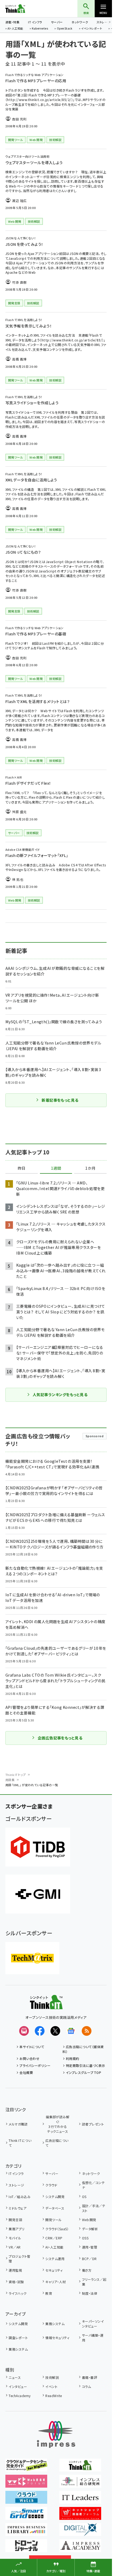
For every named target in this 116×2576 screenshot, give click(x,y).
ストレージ (16, 2185)
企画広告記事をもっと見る (60, 1738)
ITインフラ (35, 22)
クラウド (51, 2185)
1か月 (90, 1168)
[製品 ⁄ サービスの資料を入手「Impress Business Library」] (26, 2532)
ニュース (15, 2377)
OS (84, 2197)
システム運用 (55, 2259)
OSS (85, 2238)
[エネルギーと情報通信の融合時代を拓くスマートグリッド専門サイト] (26, 2516)
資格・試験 (16, 2282)
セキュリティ (54, 2270)
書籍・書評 (90, 2377)
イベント (51, 2386)
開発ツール (53, 2220)
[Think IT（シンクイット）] (46, 2005)
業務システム (55, 2324)
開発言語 (15, 2220)
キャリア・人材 (55, 2282)
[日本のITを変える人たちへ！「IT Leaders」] (80, 2500)
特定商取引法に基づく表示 (86, 2065)
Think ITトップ (16, 1775)
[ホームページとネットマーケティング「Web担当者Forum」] (26, 2484)
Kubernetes (40, 29)
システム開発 (55, 2197)
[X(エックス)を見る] (55, 2031)
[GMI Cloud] (38, 1894)
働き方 (87, 2270)
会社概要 (26, 2072)
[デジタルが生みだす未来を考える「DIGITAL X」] (80, 2532)
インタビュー (18, 2386)
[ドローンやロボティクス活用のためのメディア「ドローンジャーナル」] (26, 2548)
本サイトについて (32, 2047)
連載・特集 (12, 22)
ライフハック (18, 2293)
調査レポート (18, 2338)
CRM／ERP (54, 2238)
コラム (86, 2386)
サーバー (57, 22)
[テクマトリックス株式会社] (32, 1958)
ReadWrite (54, 2396)
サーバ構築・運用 (93, 2338)
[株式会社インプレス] (56, 2435)
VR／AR (15, 2247)
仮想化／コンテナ (93, 2185)
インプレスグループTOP (83, 2072)
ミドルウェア (18, 2208)
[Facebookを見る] (40, 2031)
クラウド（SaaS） (57, 2229)
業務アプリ (16, 2229)
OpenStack (65, 29)
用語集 (10, 1780)
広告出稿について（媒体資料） (83, 2049)
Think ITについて (20, 2143)
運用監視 (15, 2270)
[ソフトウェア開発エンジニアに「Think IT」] (80, 2468)
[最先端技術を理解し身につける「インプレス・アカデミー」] (80, 2548)
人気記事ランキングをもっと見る (60, 1395)
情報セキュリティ (57, 2338)
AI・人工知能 (15, 29)
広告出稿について (57, 2143)
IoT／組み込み (20, 2197)
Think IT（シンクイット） (24, 9)
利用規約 (73, 2058)
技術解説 (52, 2377)
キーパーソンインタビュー (93, 2324)
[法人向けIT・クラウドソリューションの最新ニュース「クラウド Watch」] (26, 2500)
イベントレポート (92, 29)
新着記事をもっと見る (60, 1100)
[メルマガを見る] (24, 2031)
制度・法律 (90, 2293)
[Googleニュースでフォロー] (71, 2031)
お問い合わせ (29, 2058)
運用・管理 (90, 2247)
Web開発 (89, 2220)
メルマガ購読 (18, 2124)
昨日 (22, 1168)
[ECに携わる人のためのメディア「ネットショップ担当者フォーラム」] (80, 2516)
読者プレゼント (93, 2124)
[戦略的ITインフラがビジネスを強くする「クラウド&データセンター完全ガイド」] (26, 2468)
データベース (55, 2208)
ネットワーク (80, 22)
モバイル (15, 2238)
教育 (49, 2293)
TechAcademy (20, 2396)
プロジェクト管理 (19, 2259)
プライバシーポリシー (35, 2065)
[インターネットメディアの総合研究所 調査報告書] (80, 2484)
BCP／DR (89, 2259)
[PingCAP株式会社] (38, 1847)
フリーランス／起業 (94, 2282)
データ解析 (90, 2229)
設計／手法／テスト (94, 2208)
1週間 (56, 1168)
